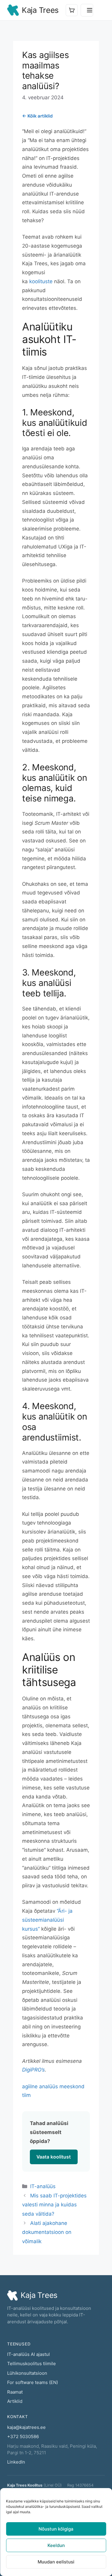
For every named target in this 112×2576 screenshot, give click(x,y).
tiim (26, 2095)
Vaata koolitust (54, 2157)
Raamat (15, 2392)
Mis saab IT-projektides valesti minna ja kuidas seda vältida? (54, 2205)
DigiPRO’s (33, 2070)
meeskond (72, 2086)
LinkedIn (16, 2462)
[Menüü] (87, 10)
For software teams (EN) (33, 2382)
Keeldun (56, 2545)
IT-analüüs (43, 2186)
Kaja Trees (40, 10)
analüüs (49, 2086)
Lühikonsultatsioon (27, 2373)
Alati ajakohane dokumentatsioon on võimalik (47, 2232)
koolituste (42, 281)
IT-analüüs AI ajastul (29, 2354)
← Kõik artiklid (37, 116)
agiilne (30, 2086)
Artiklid (15, 2401)
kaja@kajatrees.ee (26, 2427)
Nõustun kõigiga (56, 2529)
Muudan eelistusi (56, 2562)
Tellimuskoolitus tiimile (32, 2364)
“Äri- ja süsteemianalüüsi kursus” (47, 1920)
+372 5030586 (23, 2436)
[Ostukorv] (72, 10)
